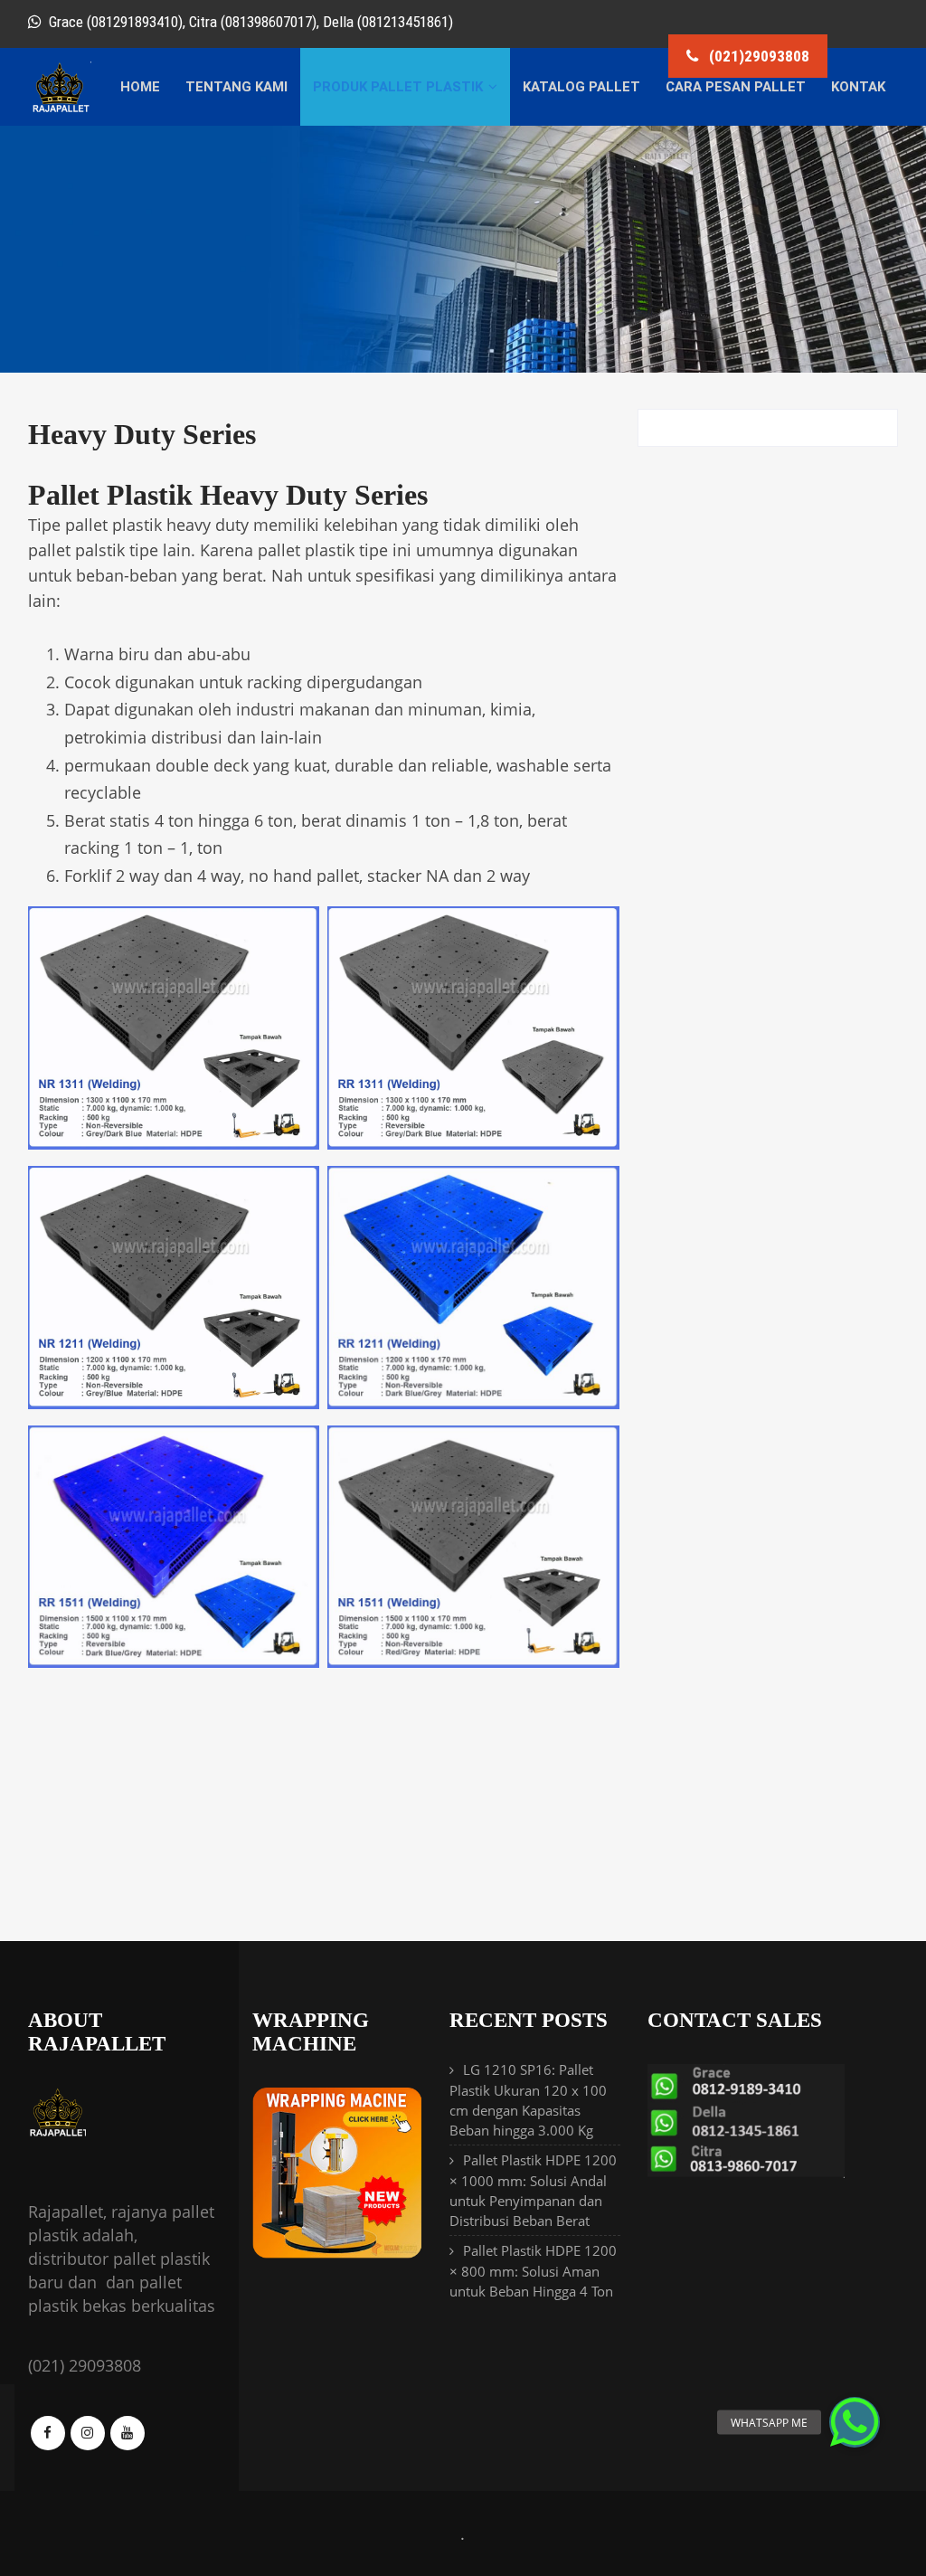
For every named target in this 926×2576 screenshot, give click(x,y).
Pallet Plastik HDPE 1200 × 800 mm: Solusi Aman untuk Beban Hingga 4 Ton (533, 2271)
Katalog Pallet (581, 87)
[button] (855, 2422)
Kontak (858, 87)
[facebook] (48, 2433)
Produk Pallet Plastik (398, 87)
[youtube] (128, 2433)
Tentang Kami (236, 87)
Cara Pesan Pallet (736, 87)
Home (140, 87)
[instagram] (88, 2433)
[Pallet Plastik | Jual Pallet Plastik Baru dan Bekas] (60, 109)
